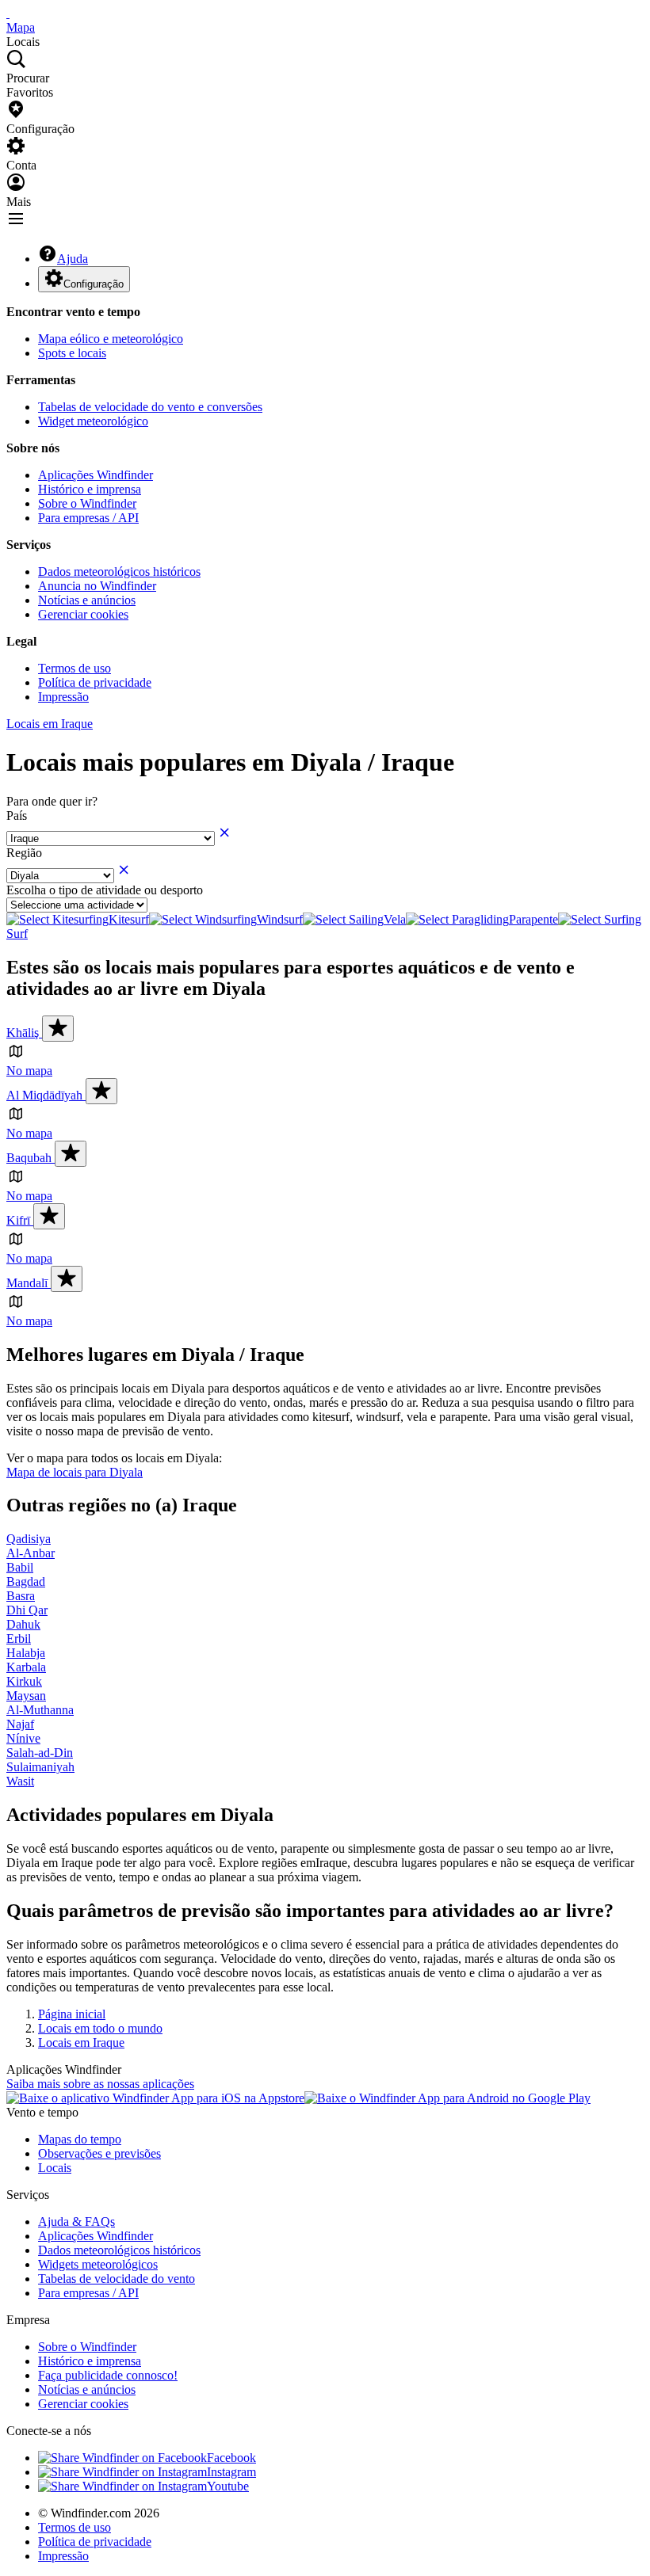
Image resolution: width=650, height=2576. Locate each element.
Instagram (231, 2472)
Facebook (231, 2458)
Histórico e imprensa (90, 489)
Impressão (63, 697)
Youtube (228, 2486)
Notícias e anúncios (87, 600)
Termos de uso (75, 668)
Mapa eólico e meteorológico (111, 339)
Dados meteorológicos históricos (119, 572)
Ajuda (73, 259)
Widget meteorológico (93, 421)
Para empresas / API (88, 518)
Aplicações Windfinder (96, 475)
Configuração (94, 284)
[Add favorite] (58, 1029)
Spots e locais (72, 353)
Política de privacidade (95, 682)
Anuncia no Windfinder (97, 586)
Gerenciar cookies (83, 614)
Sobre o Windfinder (87, 503)
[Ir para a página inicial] (8, 13)
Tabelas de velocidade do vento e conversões (150, 407)
